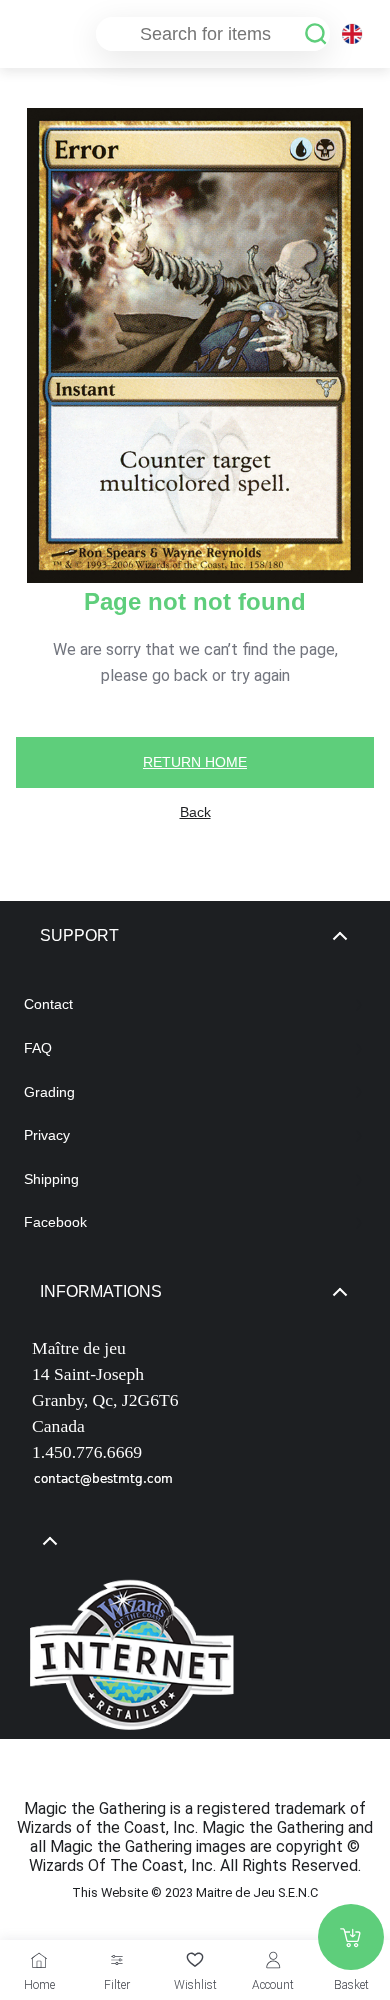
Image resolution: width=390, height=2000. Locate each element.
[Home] (39, 1960)
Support (79, 935)
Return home (195, 762)
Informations (101, 1291)
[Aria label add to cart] (351, 1937)
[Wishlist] (195, 1960)
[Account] (273, 1960)
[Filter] (117, 1960)
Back (195, 812)
